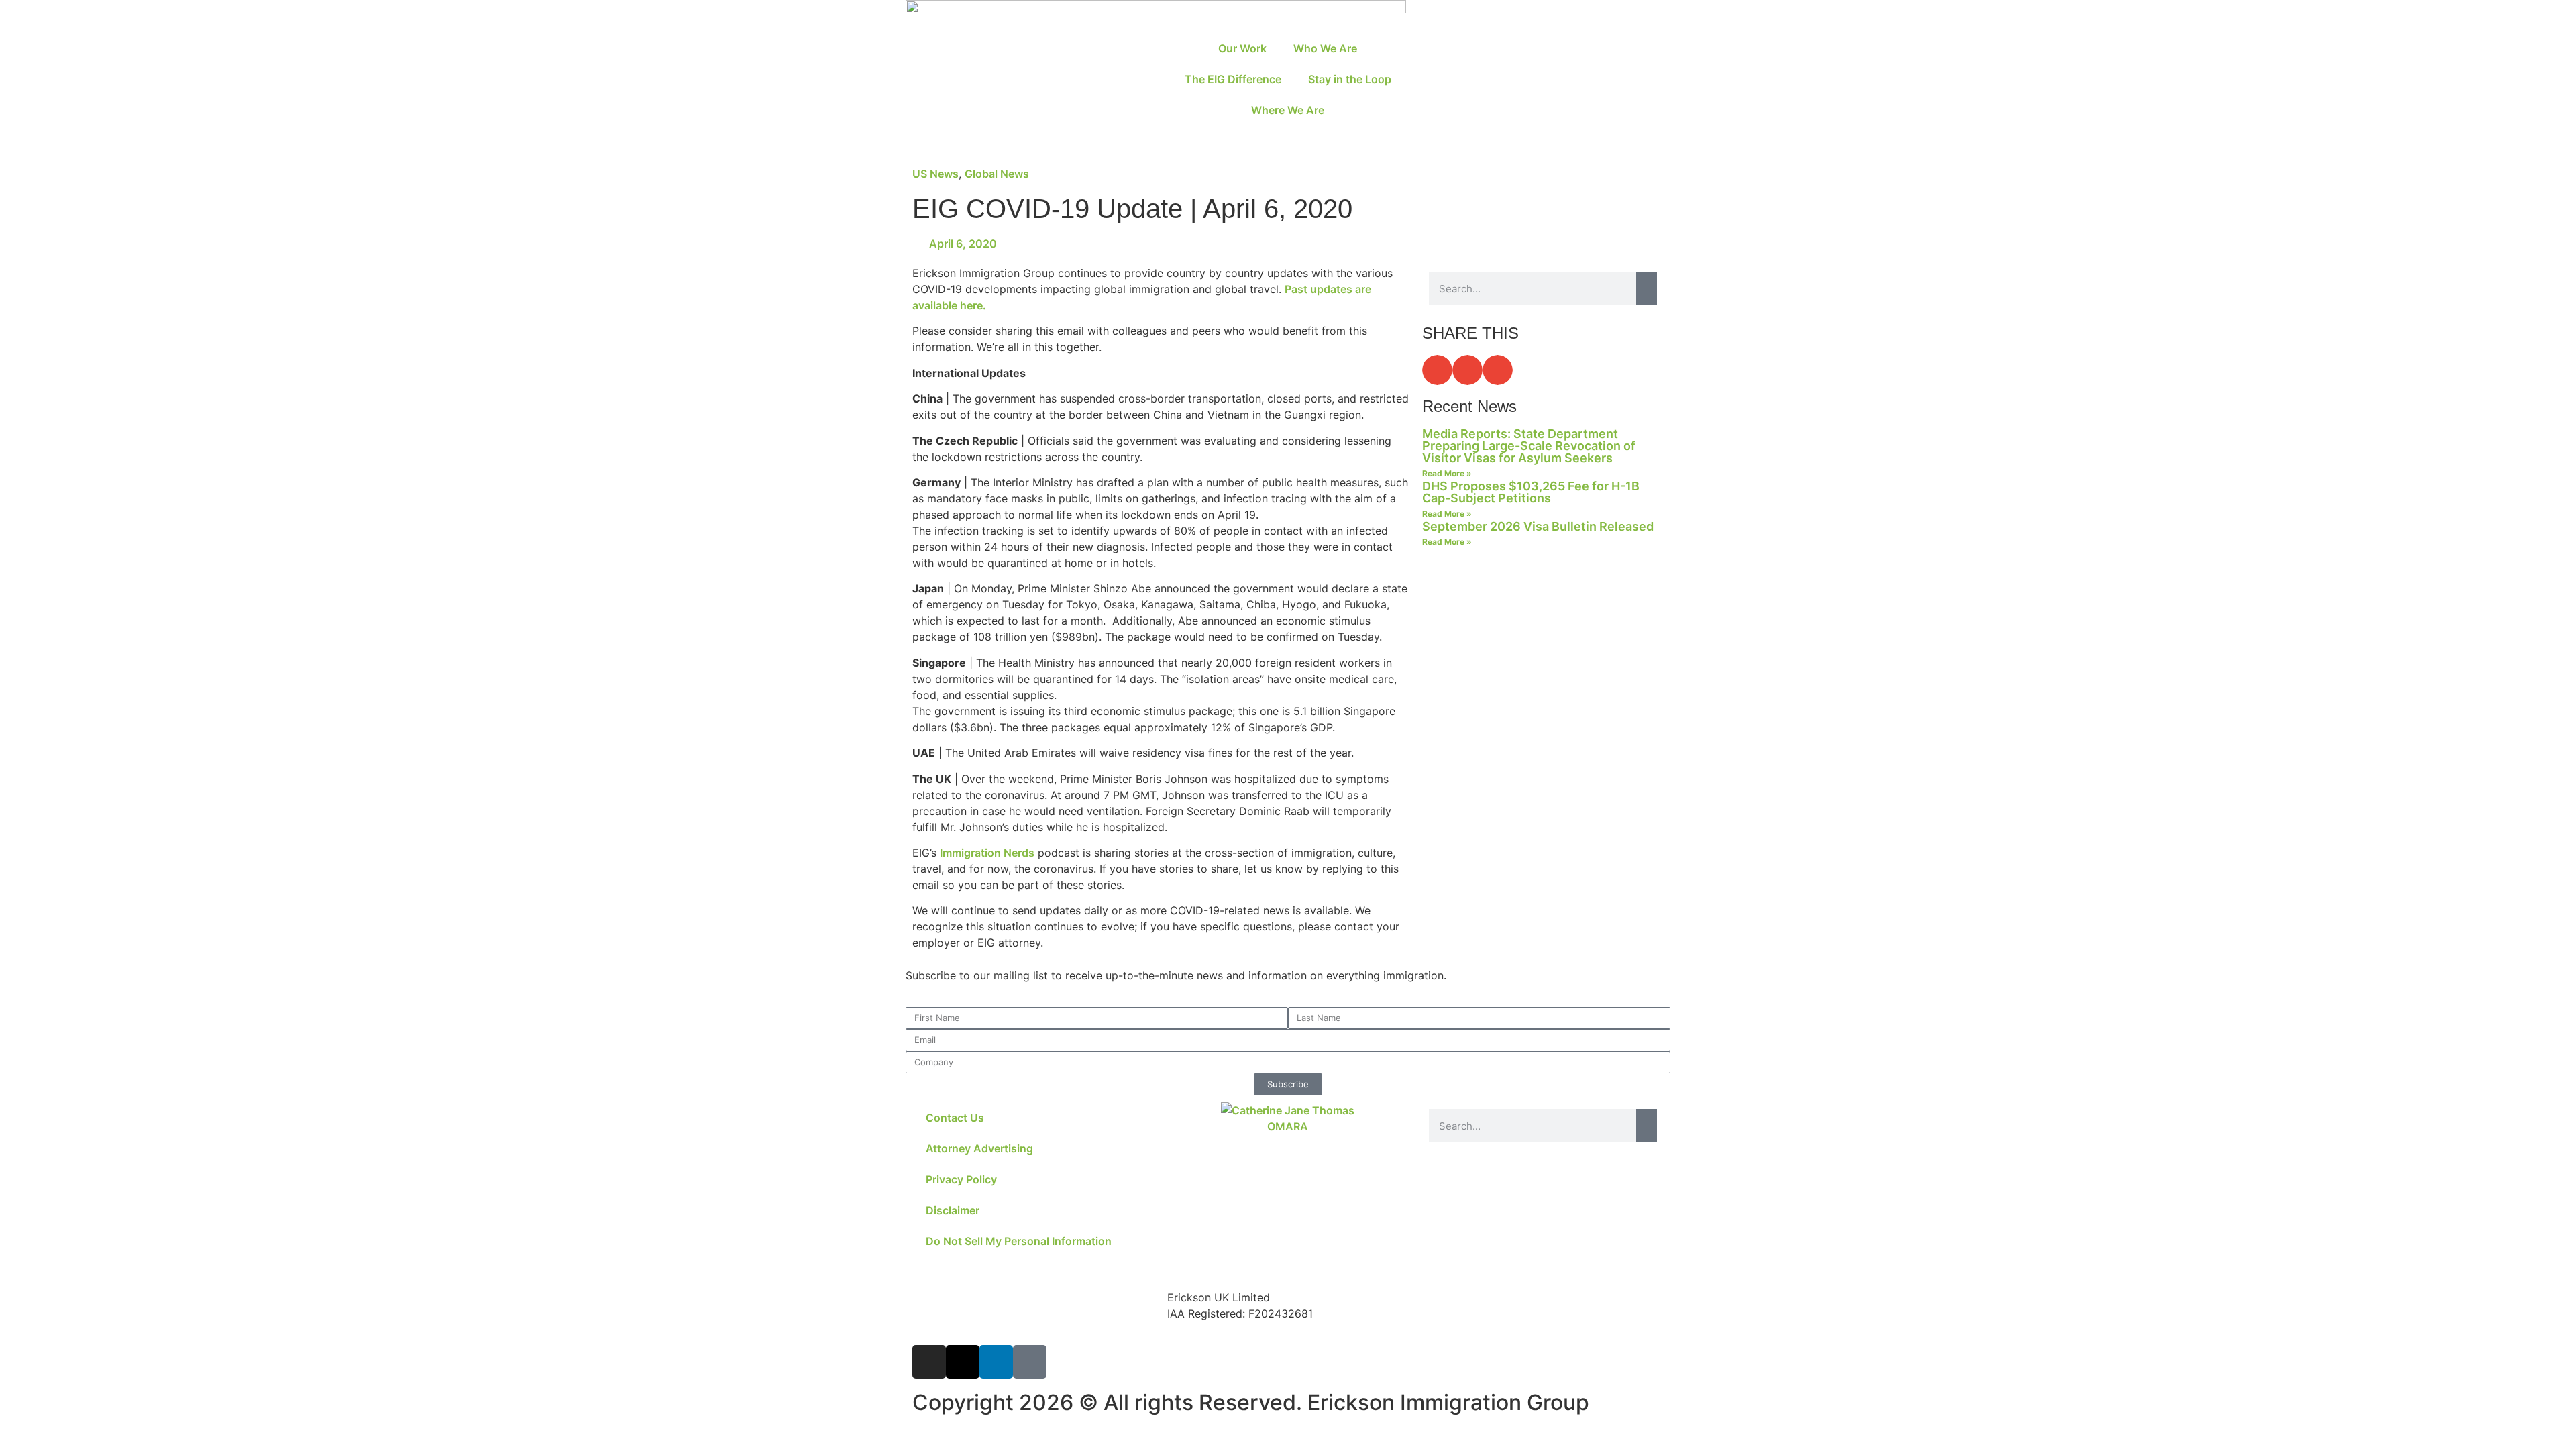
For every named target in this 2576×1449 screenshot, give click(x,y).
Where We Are (1288, 110)
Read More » (1447, 473)
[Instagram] (929, 1362)
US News (935, 174)
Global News (997, 174)
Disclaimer (953, 1210)
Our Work (1242, 48)
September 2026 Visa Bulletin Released (1538, 526)
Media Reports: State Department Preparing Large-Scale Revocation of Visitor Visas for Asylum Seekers (1529, 446)
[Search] (1647, 288)
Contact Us (955, 1118)
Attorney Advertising (979, 1148)
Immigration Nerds (987, 853)
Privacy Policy (961, 1179)
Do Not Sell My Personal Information (1019, 1241)
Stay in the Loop (1350, 79)
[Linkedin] (996, 1362)
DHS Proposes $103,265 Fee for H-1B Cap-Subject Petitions (1531, 492)
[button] (1437, 370)
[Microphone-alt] (1030, 1362)
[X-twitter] (963, 1362)
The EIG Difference (1233, 79)
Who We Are (1325, 48)
